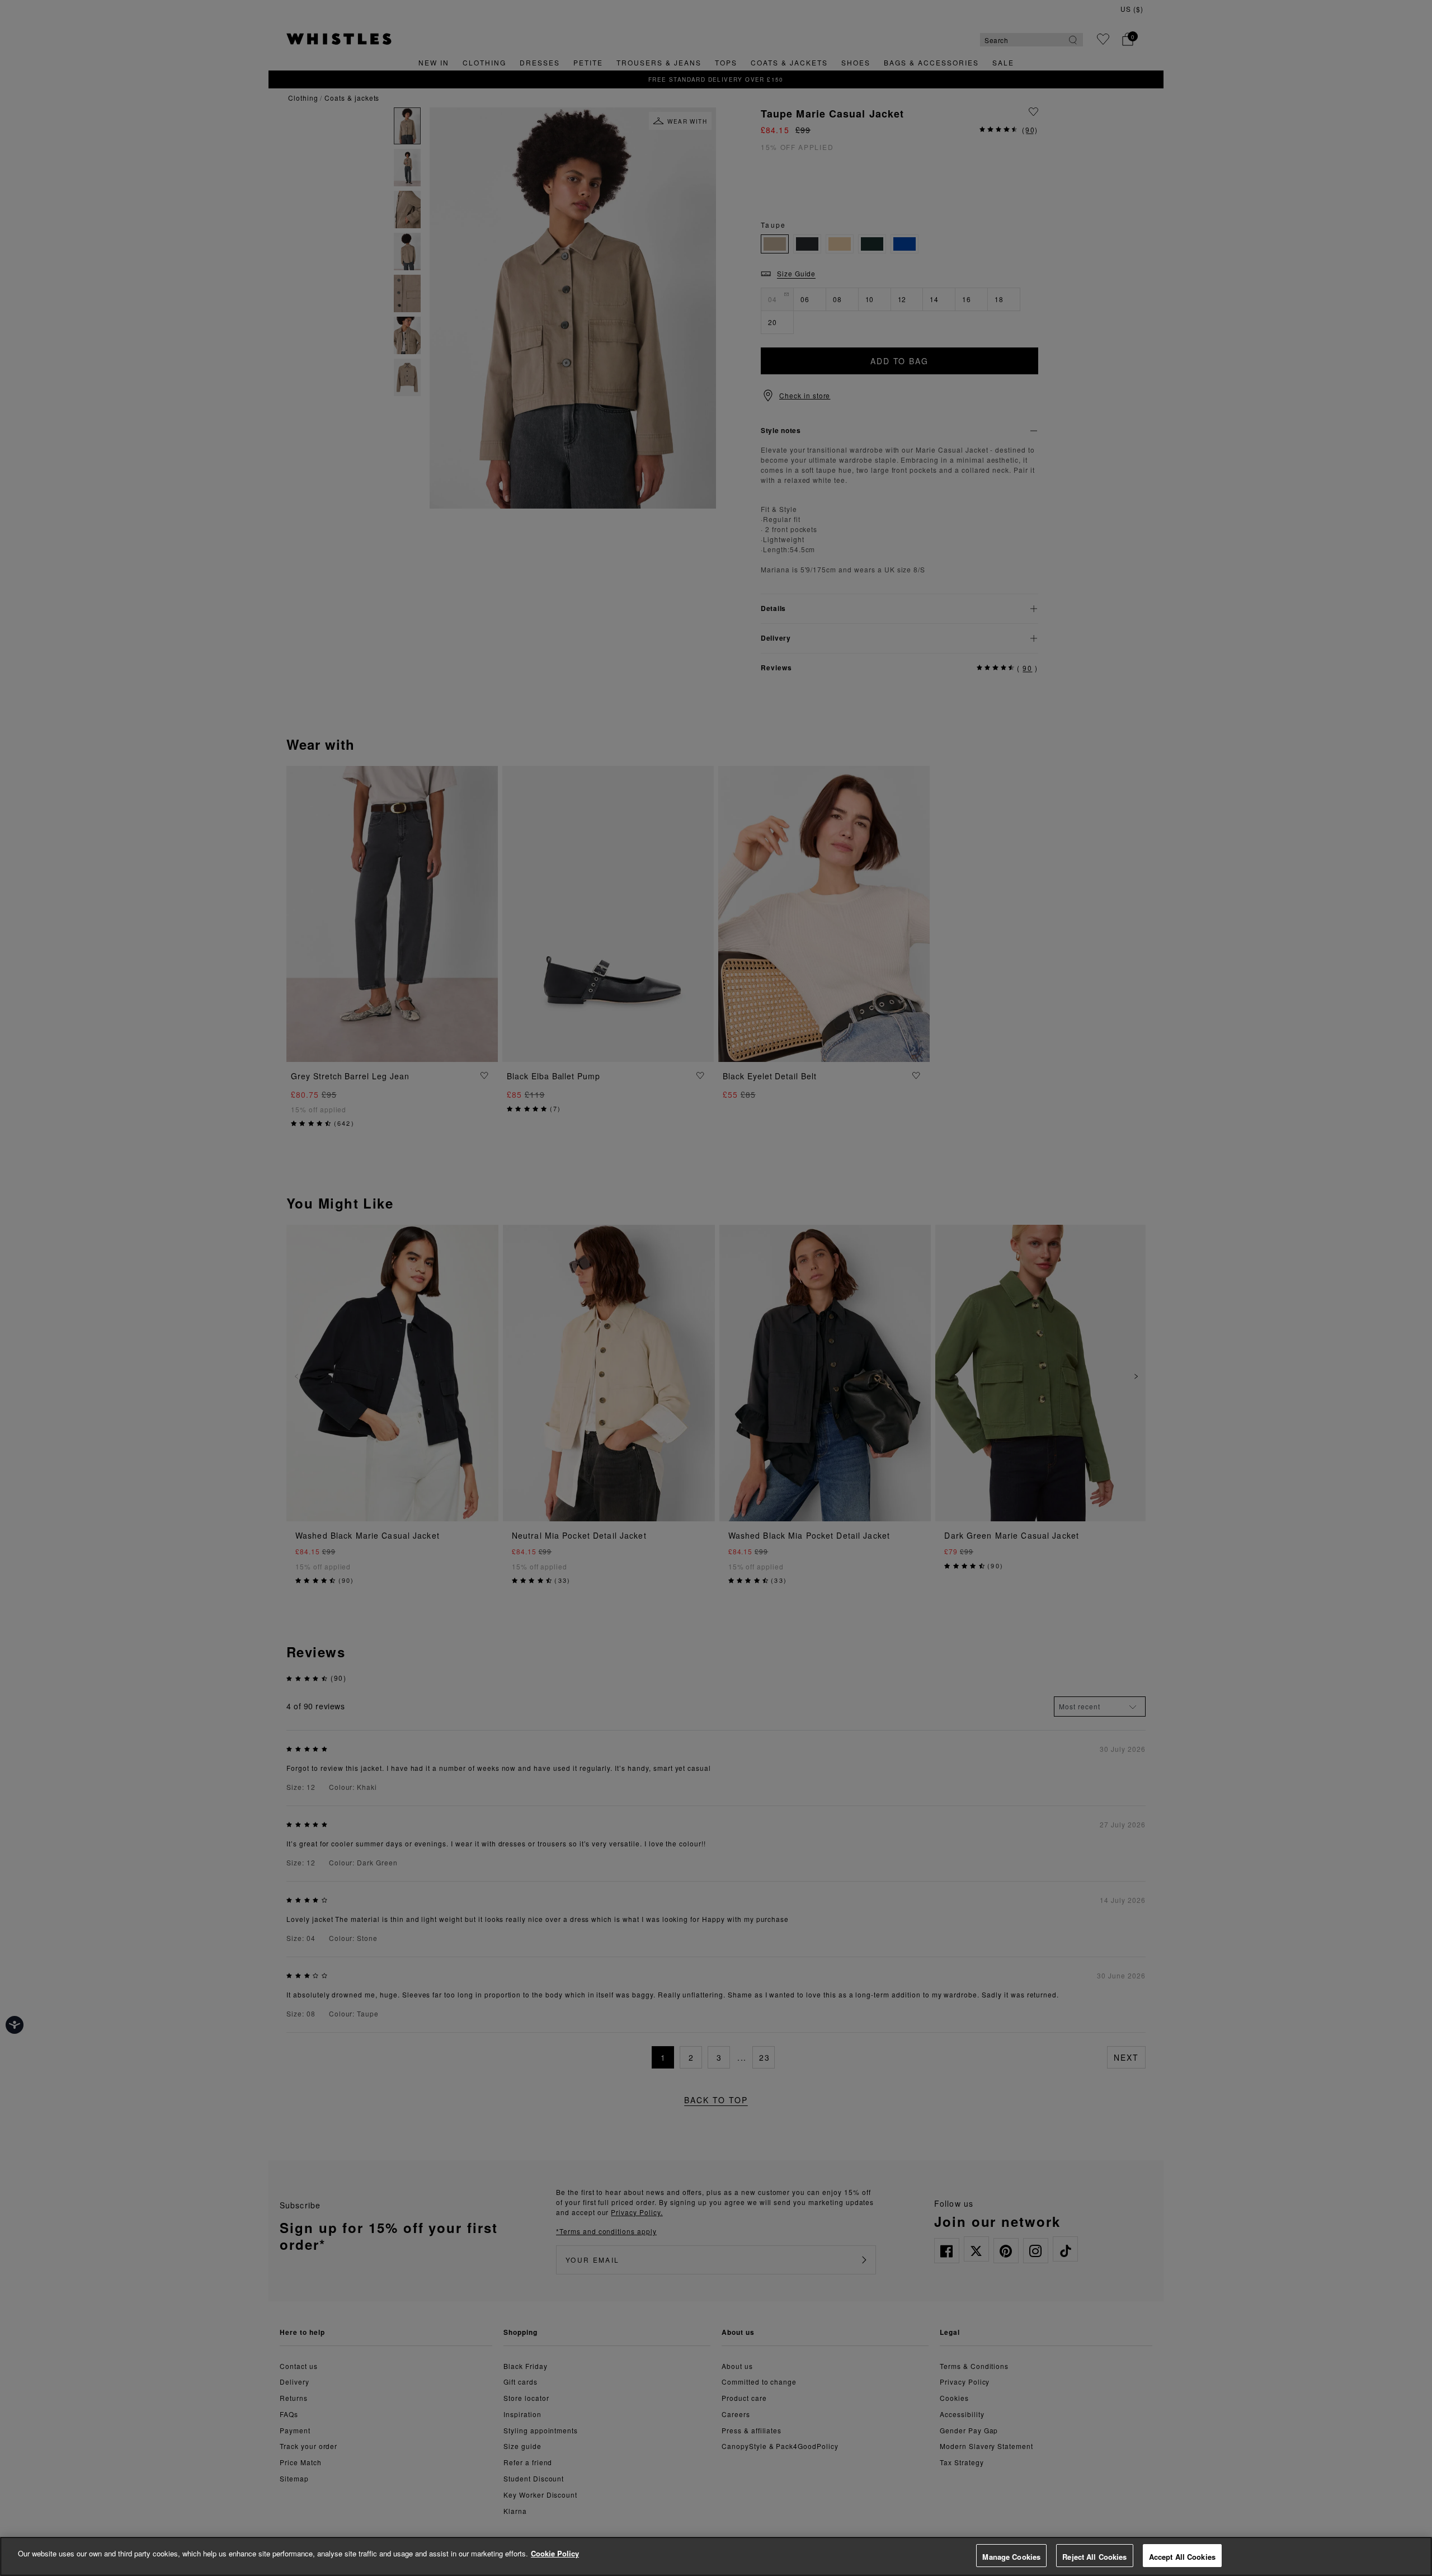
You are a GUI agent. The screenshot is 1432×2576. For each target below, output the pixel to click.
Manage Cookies (1011, 2557)
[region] (716, 2556)
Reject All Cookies (1094, 2557)
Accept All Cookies (1182, 2557)
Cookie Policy (555, 2553)
